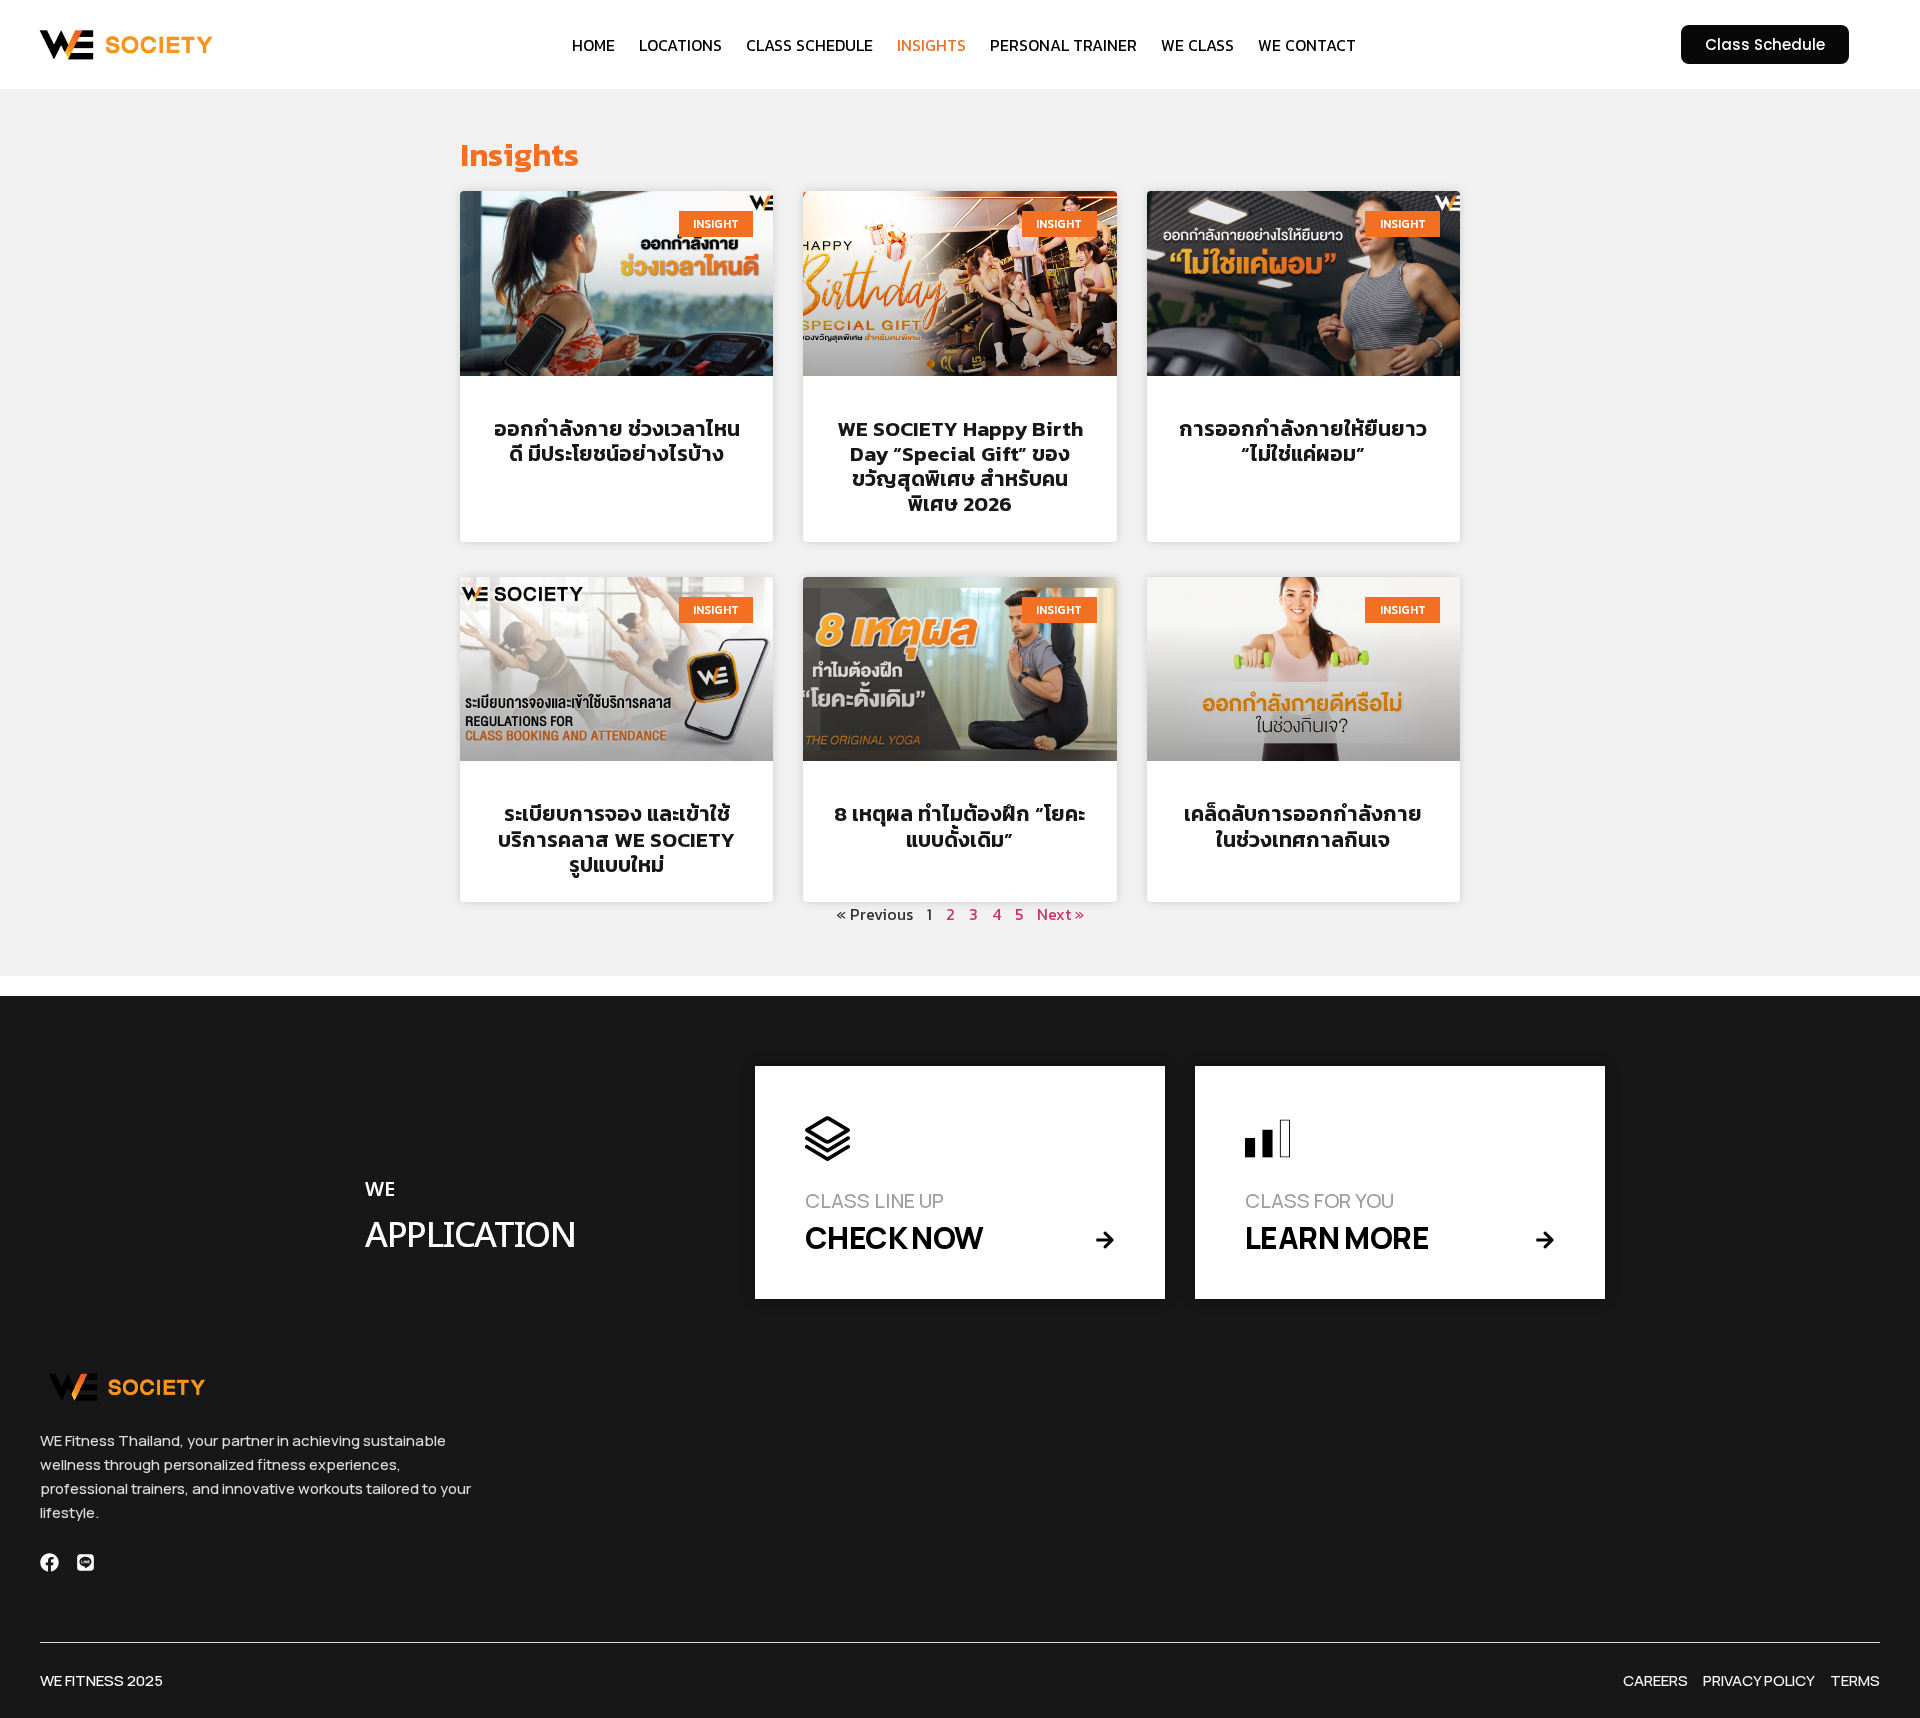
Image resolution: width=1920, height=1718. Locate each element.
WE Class (1197, 45)
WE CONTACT (1307, 45)
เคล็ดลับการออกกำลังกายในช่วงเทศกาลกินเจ (1303, 826)
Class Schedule (809, 45)
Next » (1060, 914)
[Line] (85, 1562)
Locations (680, 45)
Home (593, 45)
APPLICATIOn (470, 1236)
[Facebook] (49, 1562)
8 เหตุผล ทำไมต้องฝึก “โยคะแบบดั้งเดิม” (959, 826)
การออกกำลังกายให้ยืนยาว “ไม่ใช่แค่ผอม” (1303, 441)
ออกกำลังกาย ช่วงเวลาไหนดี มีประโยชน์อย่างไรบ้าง (617, 441)
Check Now (894, 1237)
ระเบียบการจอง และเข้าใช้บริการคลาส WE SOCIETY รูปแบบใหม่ (616, 838)
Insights (931, 45)
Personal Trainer (1063, 45)
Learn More (1337, 1237)
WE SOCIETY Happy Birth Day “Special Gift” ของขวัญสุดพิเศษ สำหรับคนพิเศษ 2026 (960, 466)
